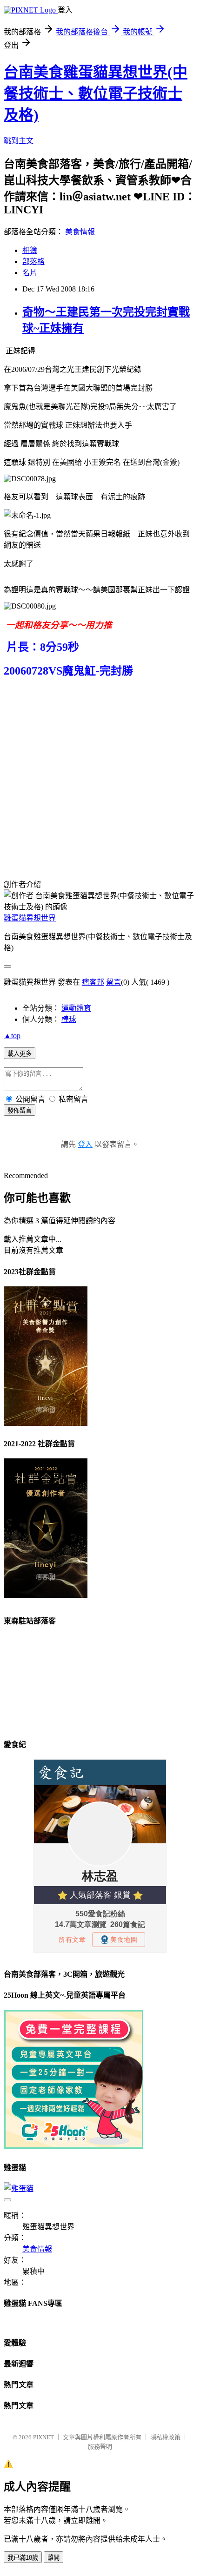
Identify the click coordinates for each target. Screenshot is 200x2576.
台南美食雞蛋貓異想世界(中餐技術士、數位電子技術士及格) (96, 93)
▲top (12, 1036)
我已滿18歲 (23, 2558)
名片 (30, 273)
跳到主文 (19, 141)
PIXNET (43, 2437)
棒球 (69, 1019)
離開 (53, 2558)
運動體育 (76, 1008)
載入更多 (20, 1054)
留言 (113, 982)
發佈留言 (20, 1110)
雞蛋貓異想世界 (30, 918)
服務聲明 (100, 2447)
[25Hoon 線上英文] (73, 2147)
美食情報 (80, 232)
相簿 (30, 250)
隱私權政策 (165, 2437)
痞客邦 (93, 982)
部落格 (33, 262)
